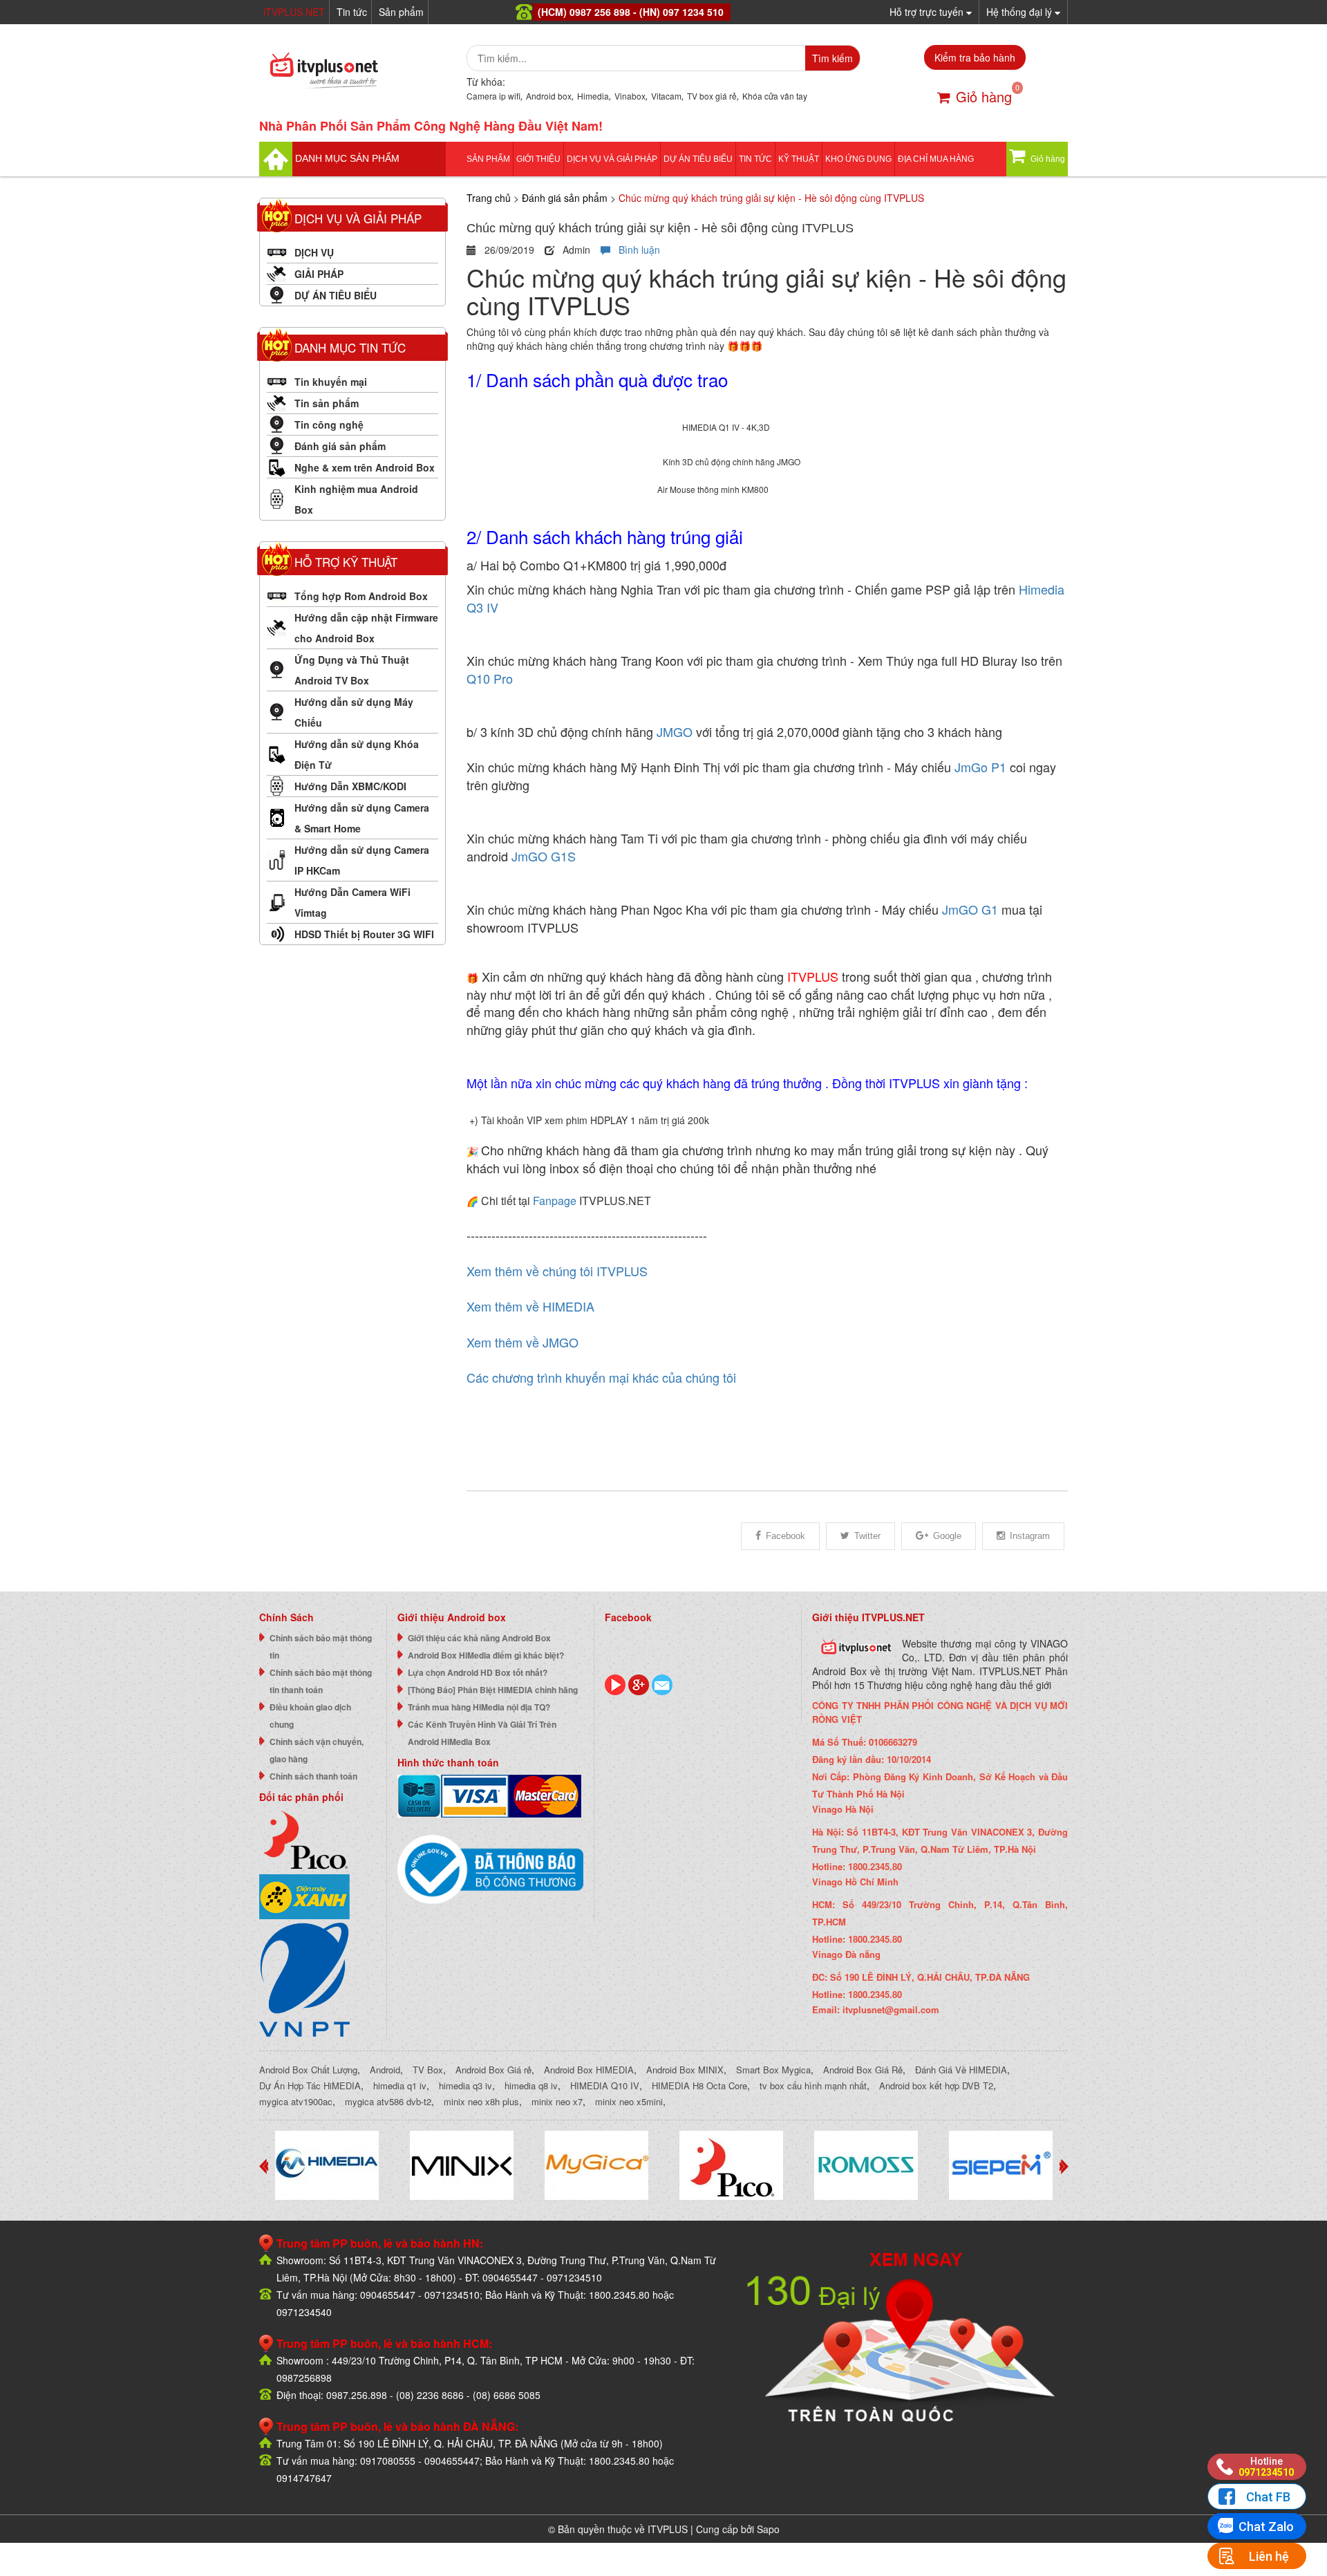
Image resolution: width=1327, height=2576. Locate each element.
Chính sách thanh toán (313, 1776)
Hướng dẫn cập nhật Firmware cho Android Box (366, 628)
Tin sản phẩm (327, 403)
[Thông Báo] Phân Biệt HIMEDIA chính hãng (493, 1690)
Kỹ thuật (799, 159)
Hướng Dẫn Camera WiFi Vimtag (352, 902)
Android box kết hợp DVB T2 (936, 2085)
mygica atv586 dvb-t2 (388, 2101)
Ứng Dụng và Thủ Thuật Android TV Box (352, 670)
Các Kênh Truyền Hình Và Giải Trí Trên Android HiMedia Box (482, 1733)
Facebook (785, 1536)
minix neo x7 (557, 2101)
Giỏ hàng (984, 96)
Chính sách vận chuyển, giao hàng (317, 1750)
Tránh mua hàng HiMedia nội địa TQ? (479, 1707)
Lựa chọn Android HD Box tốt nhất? (478, 1672)
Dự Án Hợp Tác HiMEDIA (310, 2085)
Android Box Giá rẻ (493, 2070)
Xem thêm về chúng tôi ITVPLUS (557, 1271)
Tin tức (352, 12)
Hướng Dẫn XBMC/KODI (350, 786)
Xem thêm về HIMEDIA (530, 1306)
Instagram (1030, 1536)
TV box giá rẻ (712, 96)
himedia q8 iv (531, 2085)
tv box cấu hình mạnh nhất (813, 2085)
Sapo (768, 2529)
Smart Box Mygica (773, 2070)
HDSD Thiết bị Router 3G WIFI (364, 934)
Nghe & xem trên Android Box (365, 467)
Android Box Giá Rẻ (863, 2070)
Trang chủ (489, 198)
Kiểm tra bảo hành (975, 57)
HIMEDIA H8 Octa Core (699, 2085)
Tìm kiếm (832, 58)
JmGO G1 (970, 909)
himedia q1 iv (400, 2085)
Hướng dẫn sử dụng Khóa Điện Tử (357, 754)
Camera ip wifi (493, 96)
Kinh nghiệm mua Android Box (356, 499)
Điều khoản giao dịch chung (310, 1716)
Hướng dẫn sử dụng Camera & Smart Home (362, 818)
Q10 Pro (491, 678)
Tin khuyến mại (331, 382)
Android (385, 2070)
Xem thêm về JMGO (523, 1342)
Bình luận (635, 250)
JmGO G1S (544, 856)
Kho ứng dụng (858, 159)
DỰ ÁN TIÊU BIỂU (698, 159)
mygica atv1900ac (296, 2101)
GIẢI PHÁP (319, 274)
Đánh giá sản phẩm (340, 446)
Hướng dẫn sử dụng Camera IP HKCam (362, 860)
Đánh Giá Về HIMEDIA (961, 2070)
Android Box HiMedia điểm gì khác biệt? (486, 1655)
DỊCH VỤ (314, 252)
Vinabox (630, 96)
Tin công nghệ (329, 424)
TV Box (428, 2070)
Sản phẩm (401, 12)
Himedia (593, 96)
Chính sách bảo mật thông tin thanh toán (321, 1681)
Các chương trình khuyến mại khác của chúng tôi (601, 1377)
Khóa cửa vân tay (775, 96)
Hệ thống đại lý (1020, 12)
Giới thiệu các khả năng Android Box (479, 1638)
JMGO (675, 731)
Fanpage (555, 1201)
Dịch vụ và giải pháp (612, 159)
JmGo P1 (980, 767)
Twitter (867, 1536)
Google (947, 1536)
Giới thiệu (538, 159)
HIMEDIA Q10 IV (605, 2085)
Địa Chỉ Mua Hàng (936, 159)
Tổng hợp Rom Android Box (361, 596)
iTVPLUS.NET (294, 12)
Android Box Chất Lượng (308, 2070)
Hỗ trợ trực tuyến (928, 12)
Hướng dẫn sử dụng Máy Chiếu (354, 712)
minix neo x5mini (629, 2101)
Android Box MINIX (685, 2070)
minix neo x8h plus (481, 2101)
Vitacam (666, 96)
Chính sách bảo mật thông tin (321, 1646)
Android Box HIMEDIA (589, 2070)
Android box (549, 96)
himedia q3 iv (465, 2085)
